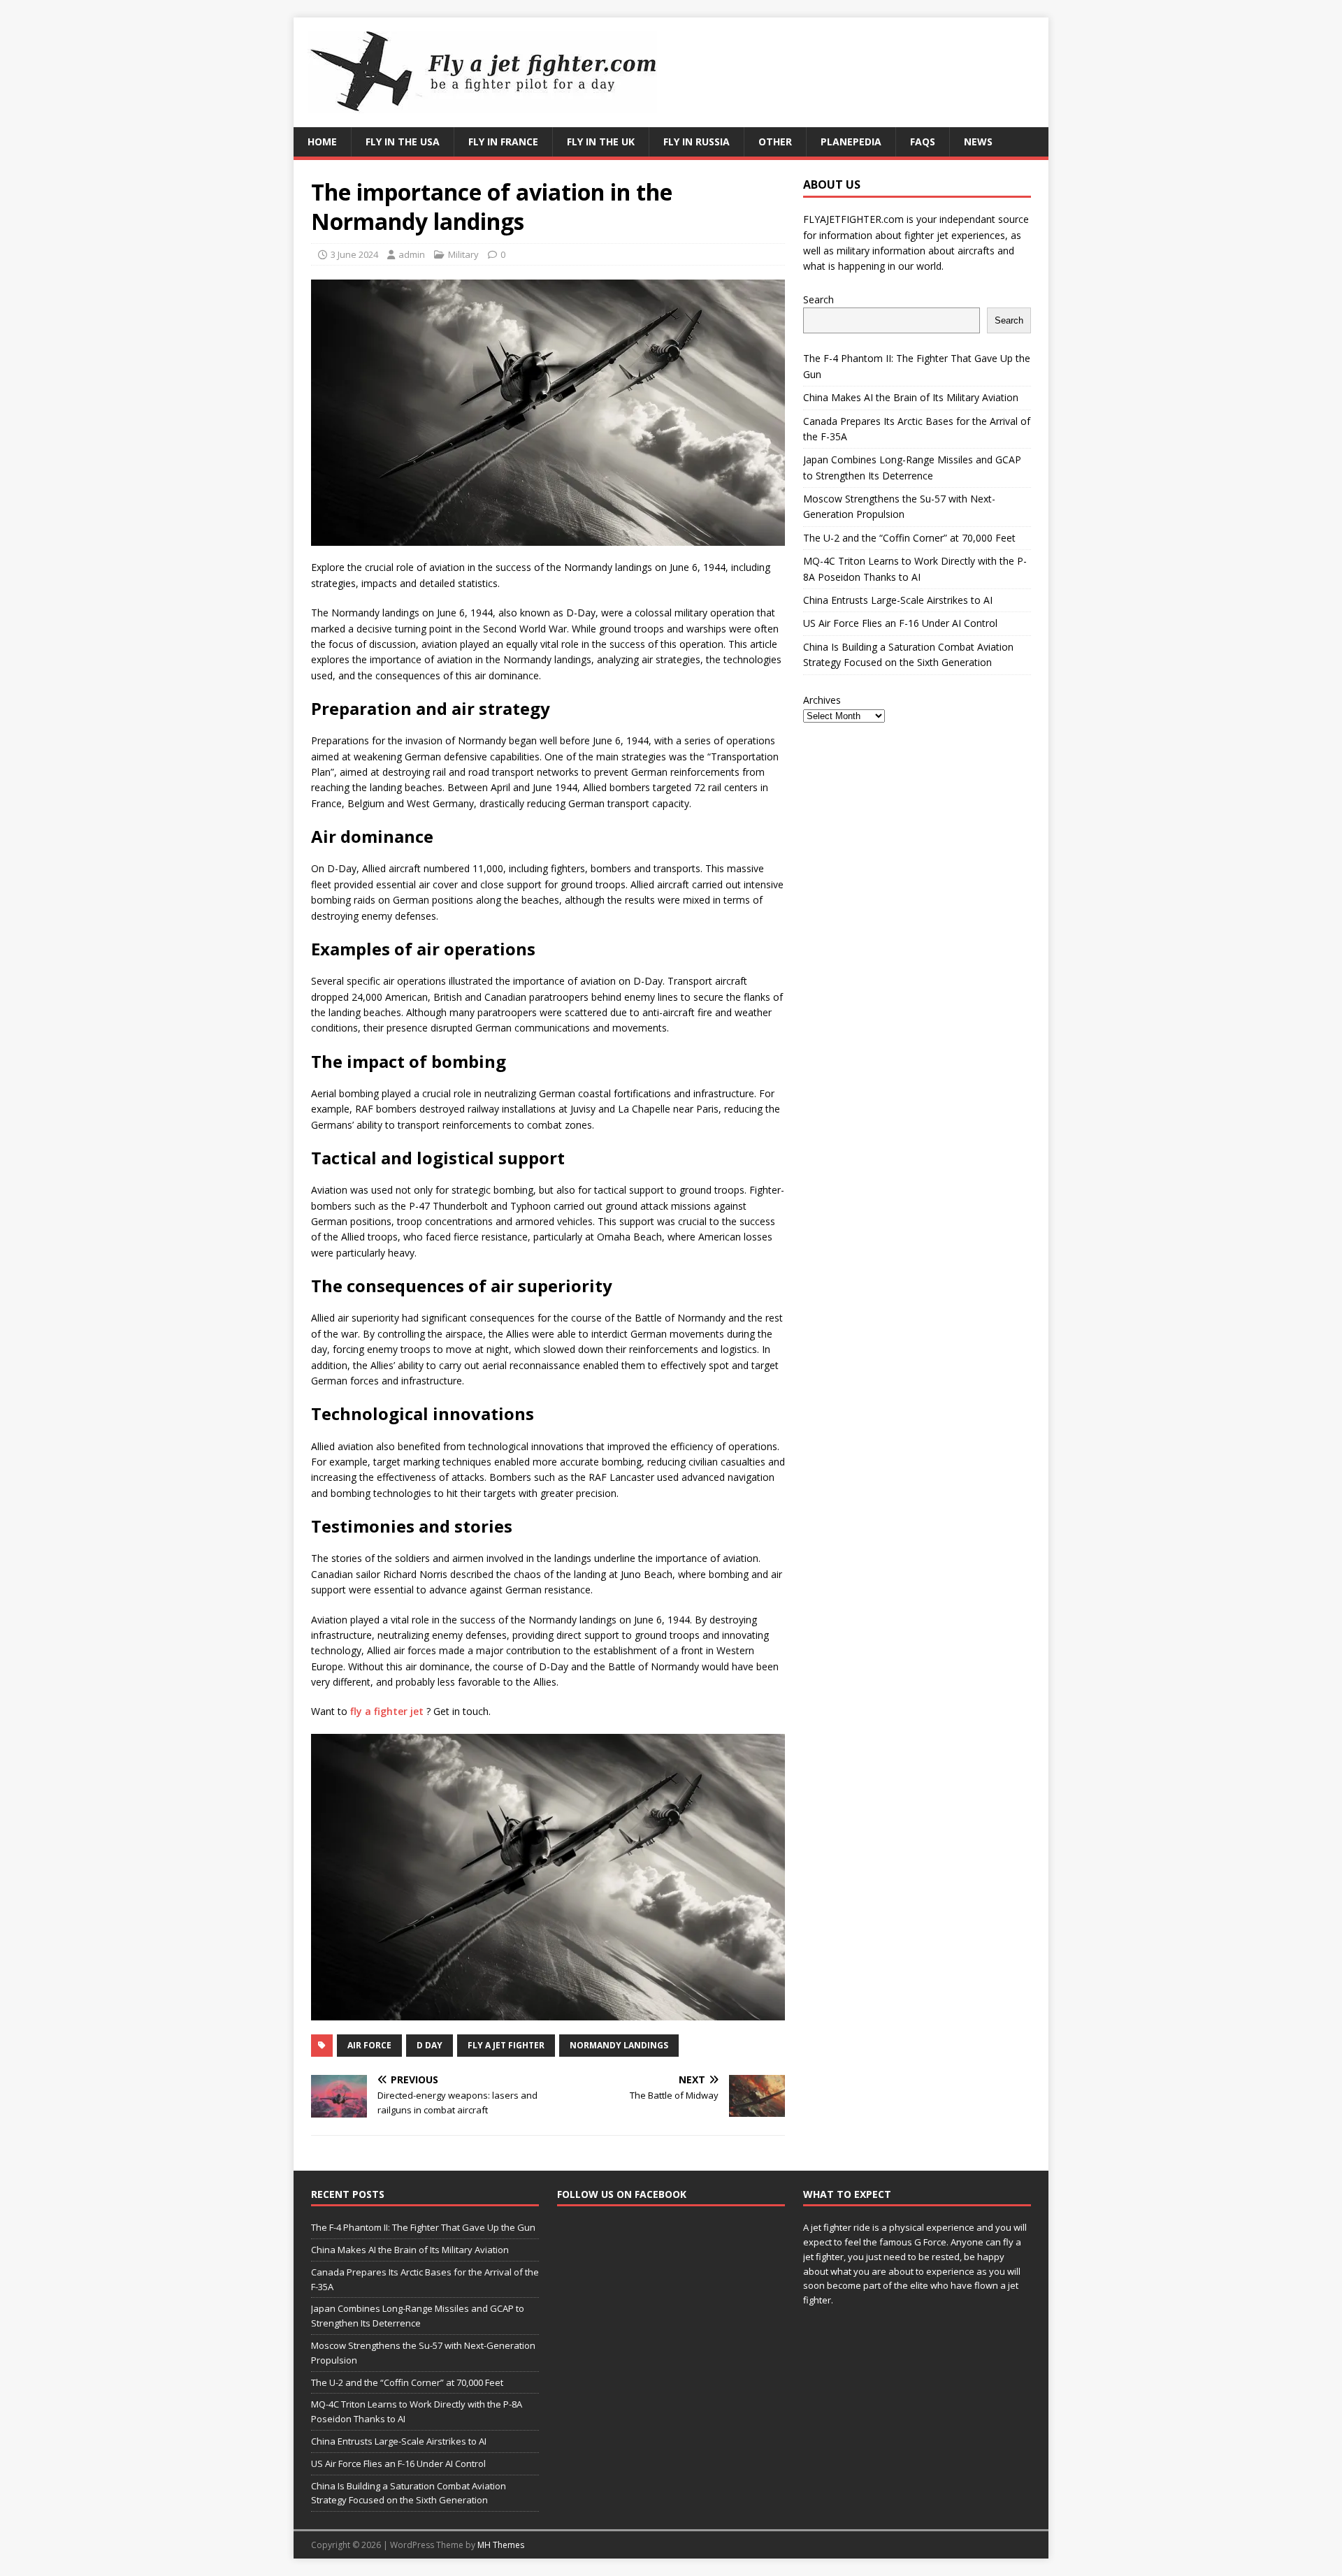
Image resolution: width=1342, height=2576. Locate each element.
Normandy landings (619, 2045)
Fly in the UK (601, 142)
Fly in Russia (697, 142)
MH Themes (501, 2545)
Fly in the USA (403, 142)
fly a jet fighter (506, 2045)
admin (412, 254)
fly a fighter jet (387, 1711)
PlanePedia (851, 142)
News (978, 142)
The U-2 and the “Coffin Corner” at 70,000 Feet (909, 538)
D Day (430, 2045)
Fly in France (503, 142)
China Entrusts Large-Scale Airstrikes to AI (898, 600)
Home (322, 142)
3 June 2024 (354, 254)
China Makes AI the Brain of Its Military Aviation (911, 397)
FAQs (923, 142)
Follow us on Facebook (622, 2194)
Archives (822, 700)
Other (775, 142)
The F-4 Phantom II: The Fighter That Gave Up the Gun (423, 2227)
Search (818, 299)
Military (463, 254)
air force (369, 2045)
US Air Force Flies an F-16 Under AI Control (900, 623)
